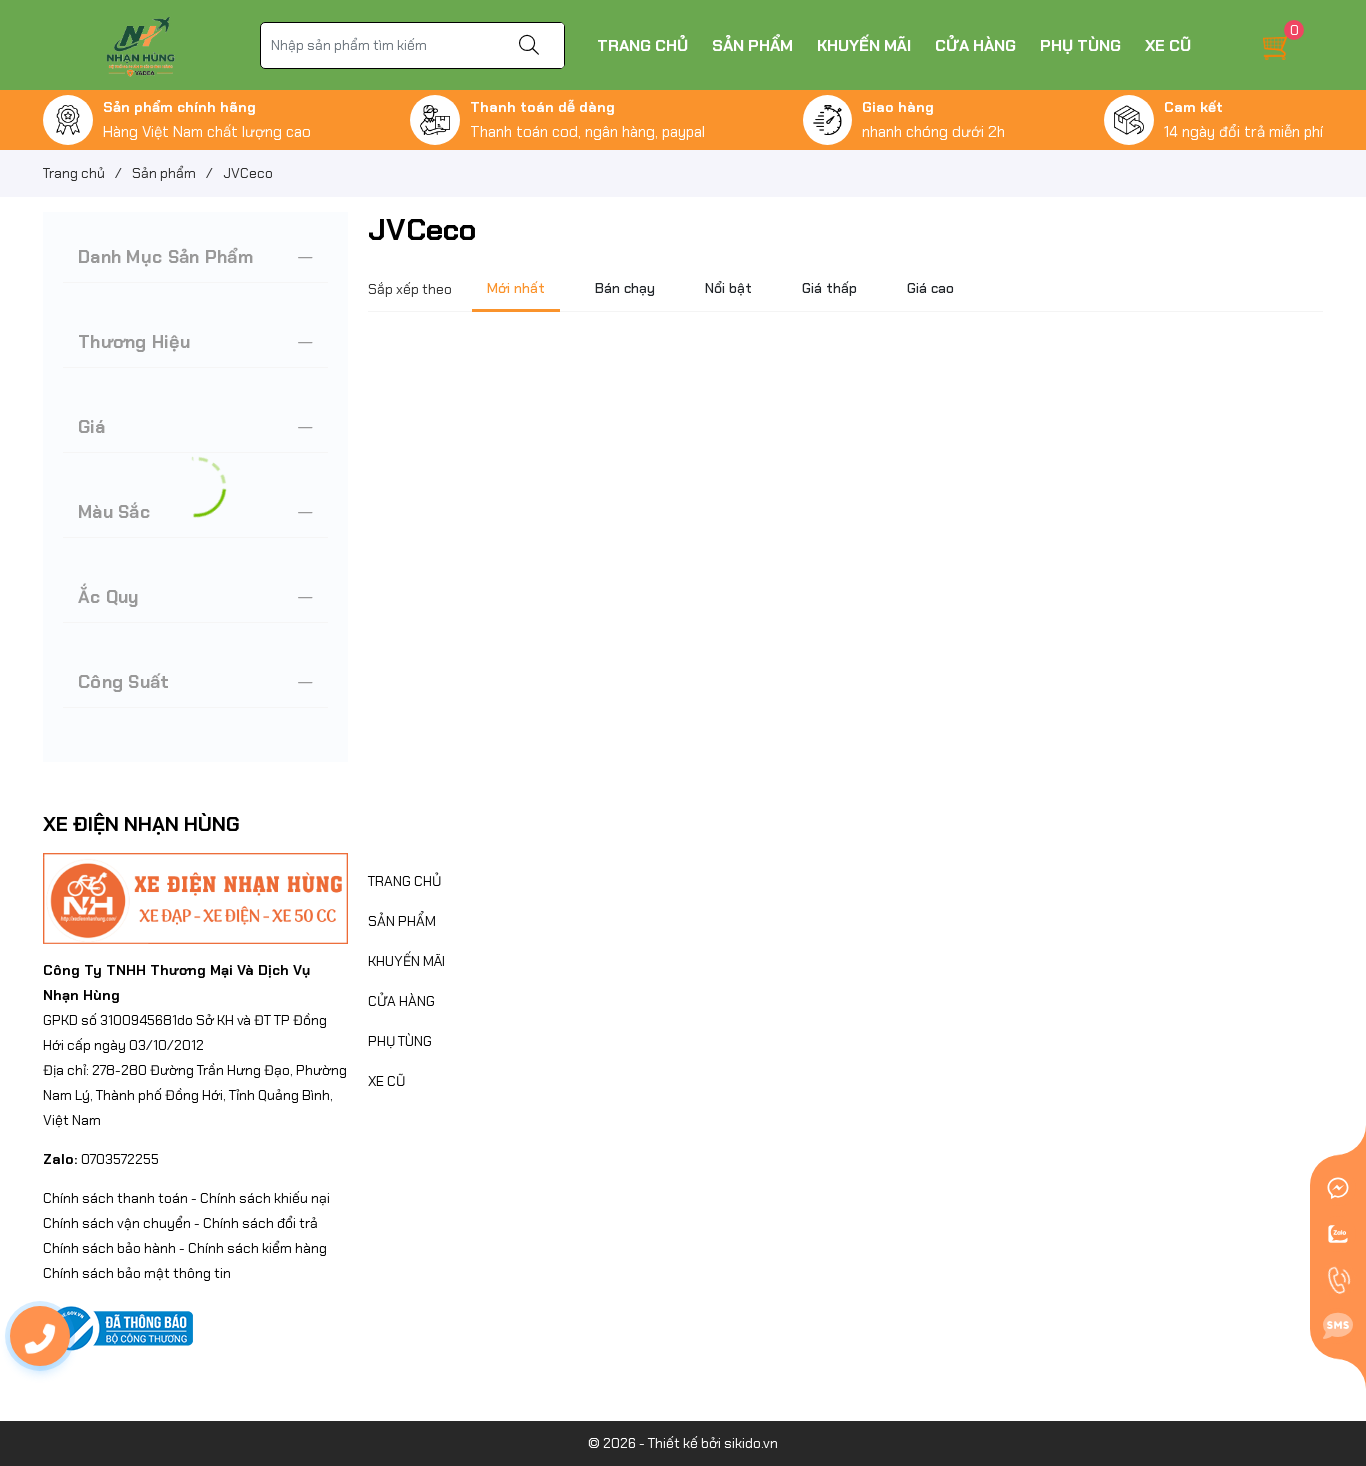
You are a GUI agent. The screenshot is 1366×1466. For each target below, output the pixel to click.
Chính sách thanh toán (115, 1198)
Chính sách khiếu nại (265, 1198)
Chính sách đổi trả (260, 1223)
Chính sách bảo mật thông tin (137, 1273)
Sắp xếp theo (410, 289)
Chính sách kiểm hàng (257, 1248)
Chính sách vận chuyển (117, 1223)
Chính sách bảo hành (109, 1248)
